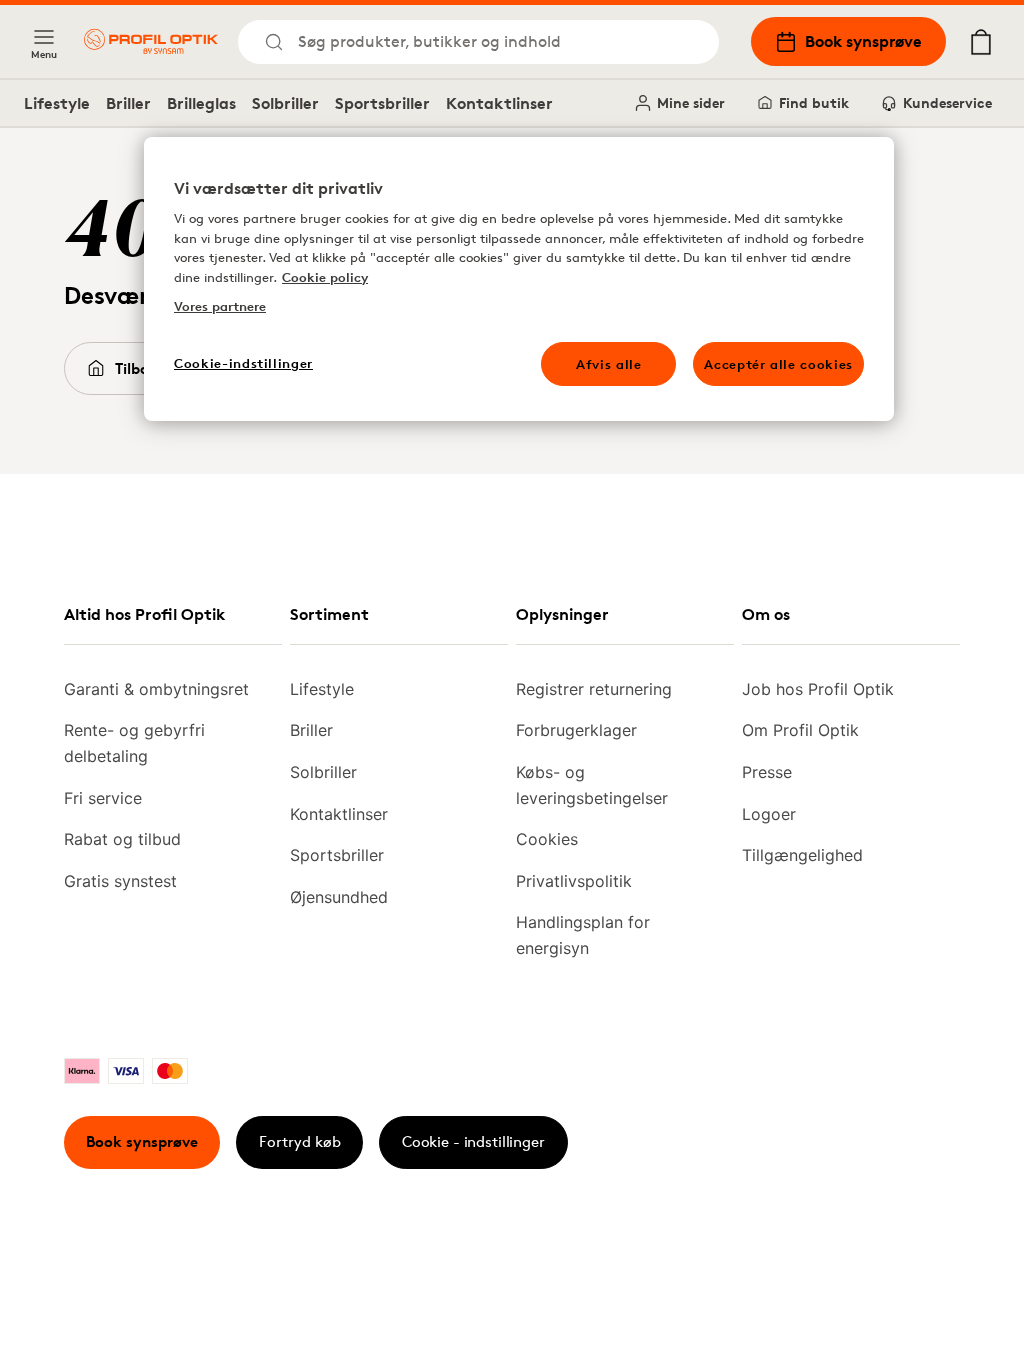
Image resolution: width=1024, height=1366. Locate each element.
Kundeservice (947, 102)
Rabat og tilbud (122, 839)
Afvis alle (609, 364)
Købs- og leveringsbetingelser (592, 785)
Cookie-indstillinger (243, 363)
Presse (767, 772)
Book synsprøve (863, 41)
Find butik (814, 102)
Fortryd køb (300, 1141)
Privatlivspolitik (574, 881)
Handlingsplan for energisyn (583, 935)
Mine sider (691, 102)
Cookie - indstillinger (473, 1141)
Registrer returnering (594, 689)
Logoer (769, 814)
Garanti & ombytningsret (156, 689)
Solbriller (285, 103)
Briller (128, 103)
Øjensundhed (339, 897)
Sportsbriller (382, 103)
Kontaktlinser (499, 103)
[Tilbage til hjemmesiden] (151, 41)
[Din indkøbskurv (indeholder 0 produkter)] (981, 42)
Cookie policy (325, 277)
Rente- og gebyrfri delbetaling (134, 743)
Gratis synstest (120, 881)
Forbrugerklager (576, 730)
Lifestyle (57, 103)
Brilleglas (201, 103)
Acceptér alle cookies (778, 364)
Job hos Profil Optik (818, 689)
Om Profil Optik (800, 730)
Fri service (103, 798)
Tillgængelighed (802, 855)
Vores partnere (220, 306)
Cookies (547, 839)
